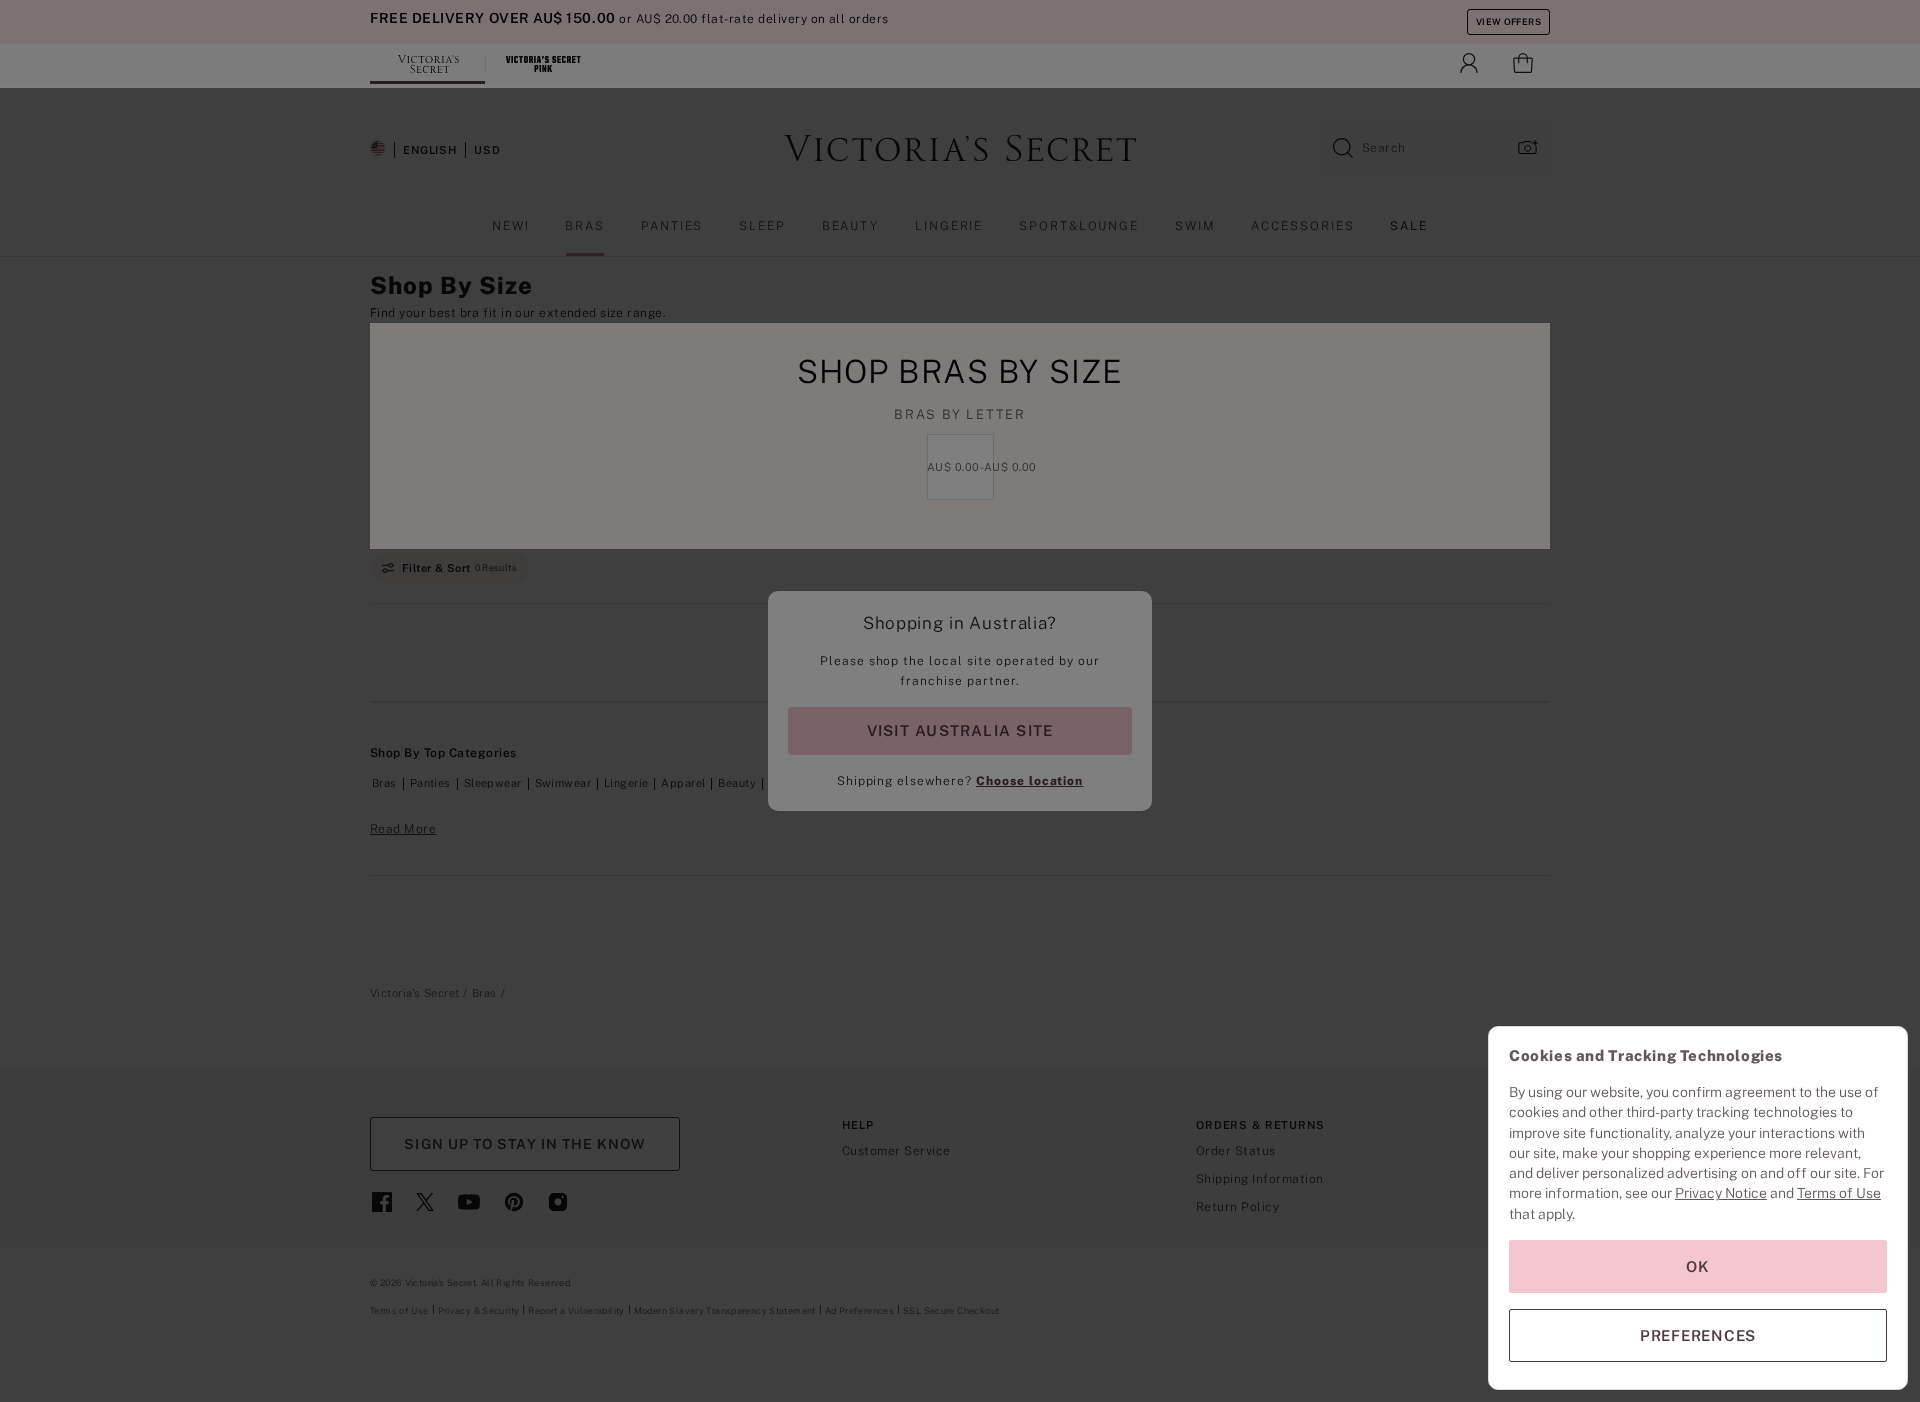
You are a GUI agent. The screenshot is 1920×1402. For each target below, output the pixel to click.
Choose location (1029, 781)
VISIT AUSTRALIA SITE (960, 730)
